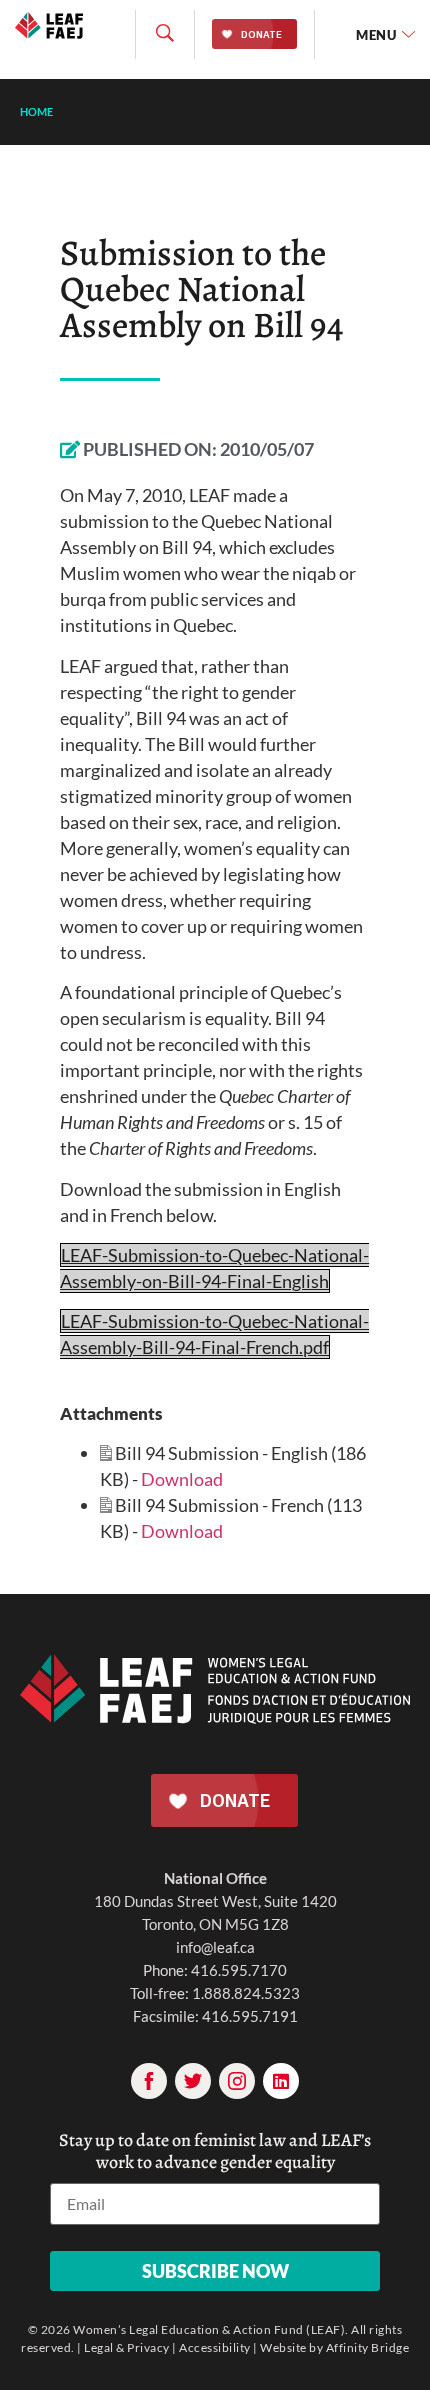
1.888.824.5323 (246, 1993)
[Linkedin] (281, 2081)
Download (182, 1479)
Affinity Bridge (368, 2347)
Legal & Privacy (127, 2347)
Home (36, 111)
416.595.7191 (250, 2016)
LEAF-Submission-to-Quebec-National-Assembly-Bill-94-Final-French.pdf (214, 1334)
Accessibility (215, 2347)
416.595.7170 (239, 1970)
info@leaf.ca (215, 1947)
